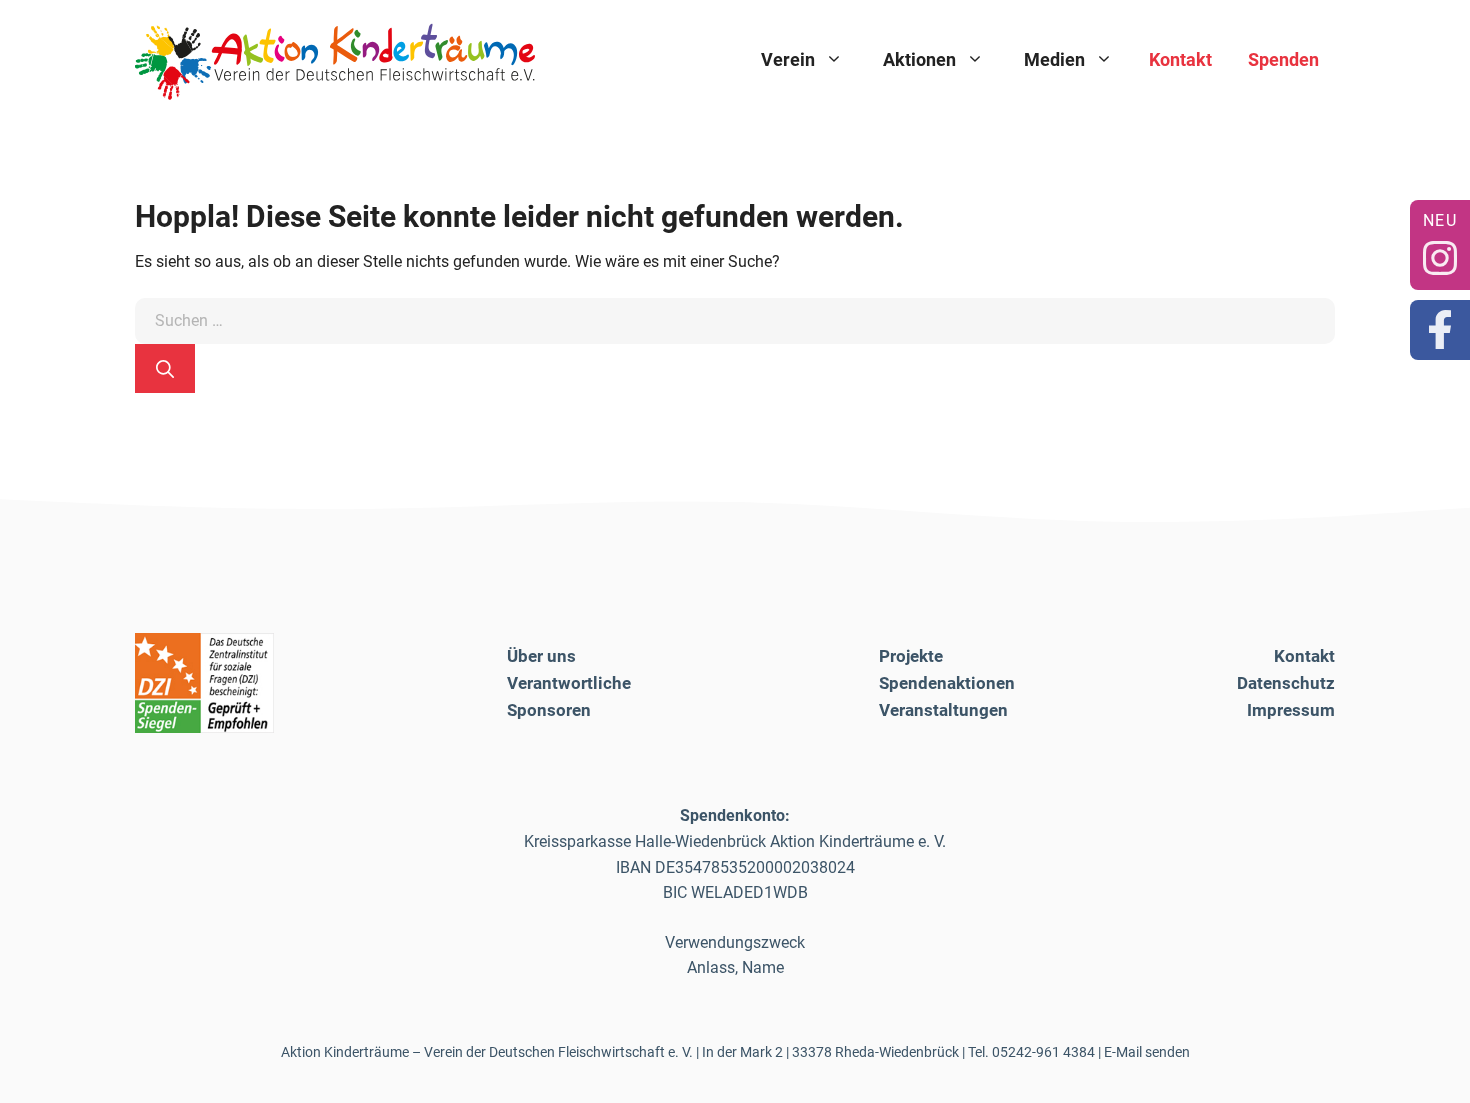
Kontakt (1180, 59)
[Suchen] (165, 368)
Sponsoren (549, 710)
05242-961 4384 (1043, 1052)
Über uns (541, 656)
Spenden (1283, 59)
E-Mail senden (1147, 1052)
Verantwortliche (569, 683)
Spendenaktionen (947, 683)
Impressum (1291, 710)
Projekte (911, 656)
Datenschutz (1286, 683)
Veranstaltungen (943, 710)
